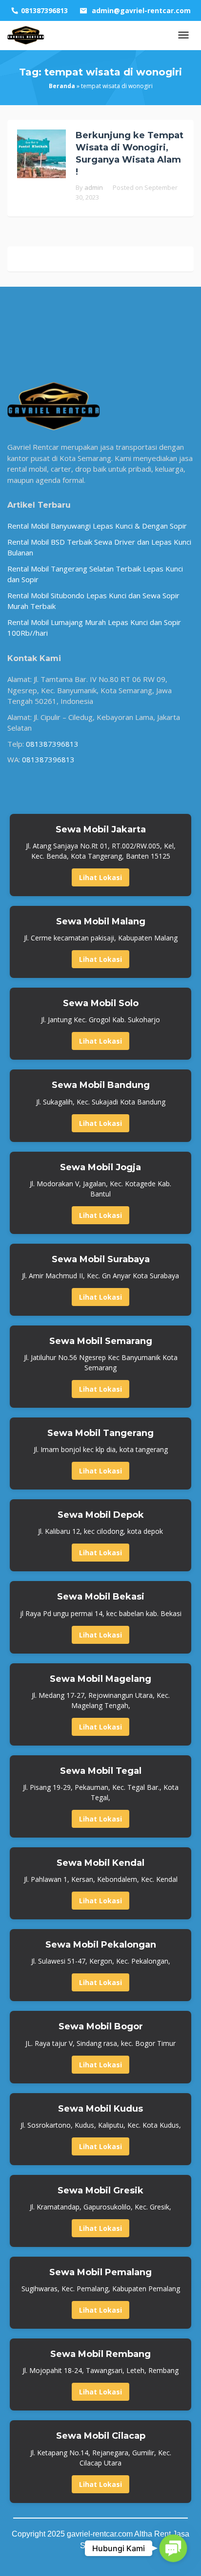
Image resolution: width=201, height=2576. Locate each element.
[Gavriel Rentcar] (26, 35)
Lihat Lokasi (100, 877)
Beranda (62, 86)
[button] (173, 2548)
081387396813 (52, 744)
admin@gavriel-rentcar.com (141, 10)
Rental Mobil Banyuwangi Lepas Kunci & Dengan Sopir (97, 526)
